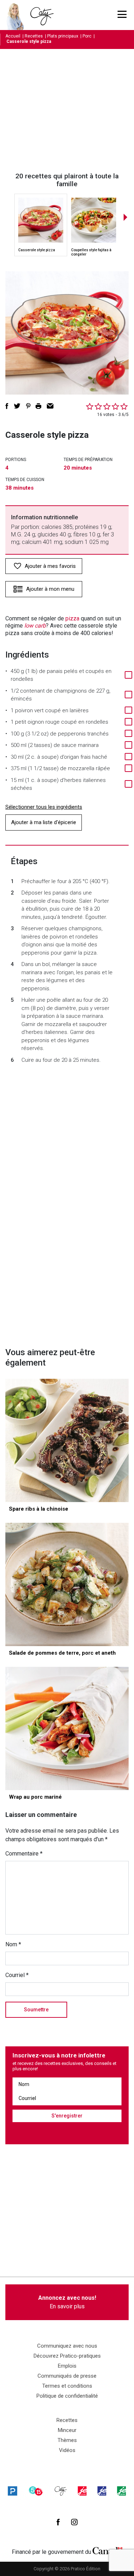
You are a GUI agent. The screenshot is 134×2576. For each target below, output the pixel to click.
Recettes (34, 36)
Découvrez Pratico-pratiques (67, 2356)
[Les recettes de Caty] (17, 15)
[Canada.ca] (108, 2550)
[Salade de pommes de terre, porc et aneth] (67, 1584)
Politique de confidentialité (67, 2396)
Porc (87, 36)
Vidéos (67, 2450)
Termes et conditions (67, 2386)
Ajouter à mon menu (50, 589)
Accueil (13, 36)
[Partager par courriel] (50, 406)
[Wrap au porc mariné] (67, 1728)
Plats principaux (63, 36)
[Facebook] (58, 2522)
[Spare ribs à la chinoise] (67, 1440)
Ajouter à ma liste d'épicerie (44, 822)
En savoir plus (67, 2302)
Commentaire (24, 1854)
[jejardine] (121, 2491)
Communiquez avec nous (67, 2346)
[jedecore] (102, 2491)
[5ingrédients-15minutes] (36, 2491)
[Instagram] (74, 2522)
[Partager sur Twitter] (17, 406)
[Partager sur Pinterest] (28, 406)
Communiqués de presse (67, 2376)
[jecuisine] (82, 2491)
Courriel (17, 1975)
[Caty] (61, 2491)
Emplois (67, 2366)
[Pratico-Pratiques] (13, 2491)
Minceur (67, 2430)
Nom (13, 1944)
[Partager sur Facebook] (7, 406)
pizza (72, 618)
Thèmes (67, 2440)
